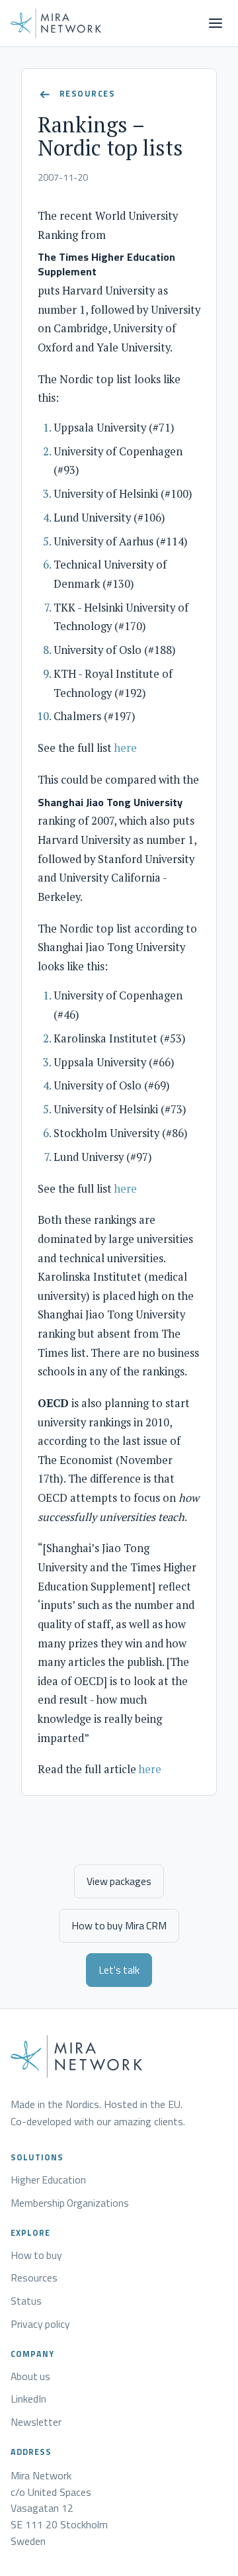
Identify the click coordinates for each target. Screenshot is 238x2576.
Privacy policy (40, 2324)
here (126, 748)
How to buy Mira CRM (119, 1925)
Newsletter (36, 2422)
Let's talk (119, 1970)
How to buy (36, 2256)
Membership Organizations (70, 2203)
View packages (119, 1881)
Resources (34, 2278)
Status (26, 2301)
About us (30, 2377)
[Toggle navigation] (216, 23)
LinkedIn (28, 2399)
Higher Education (48, 2180)
